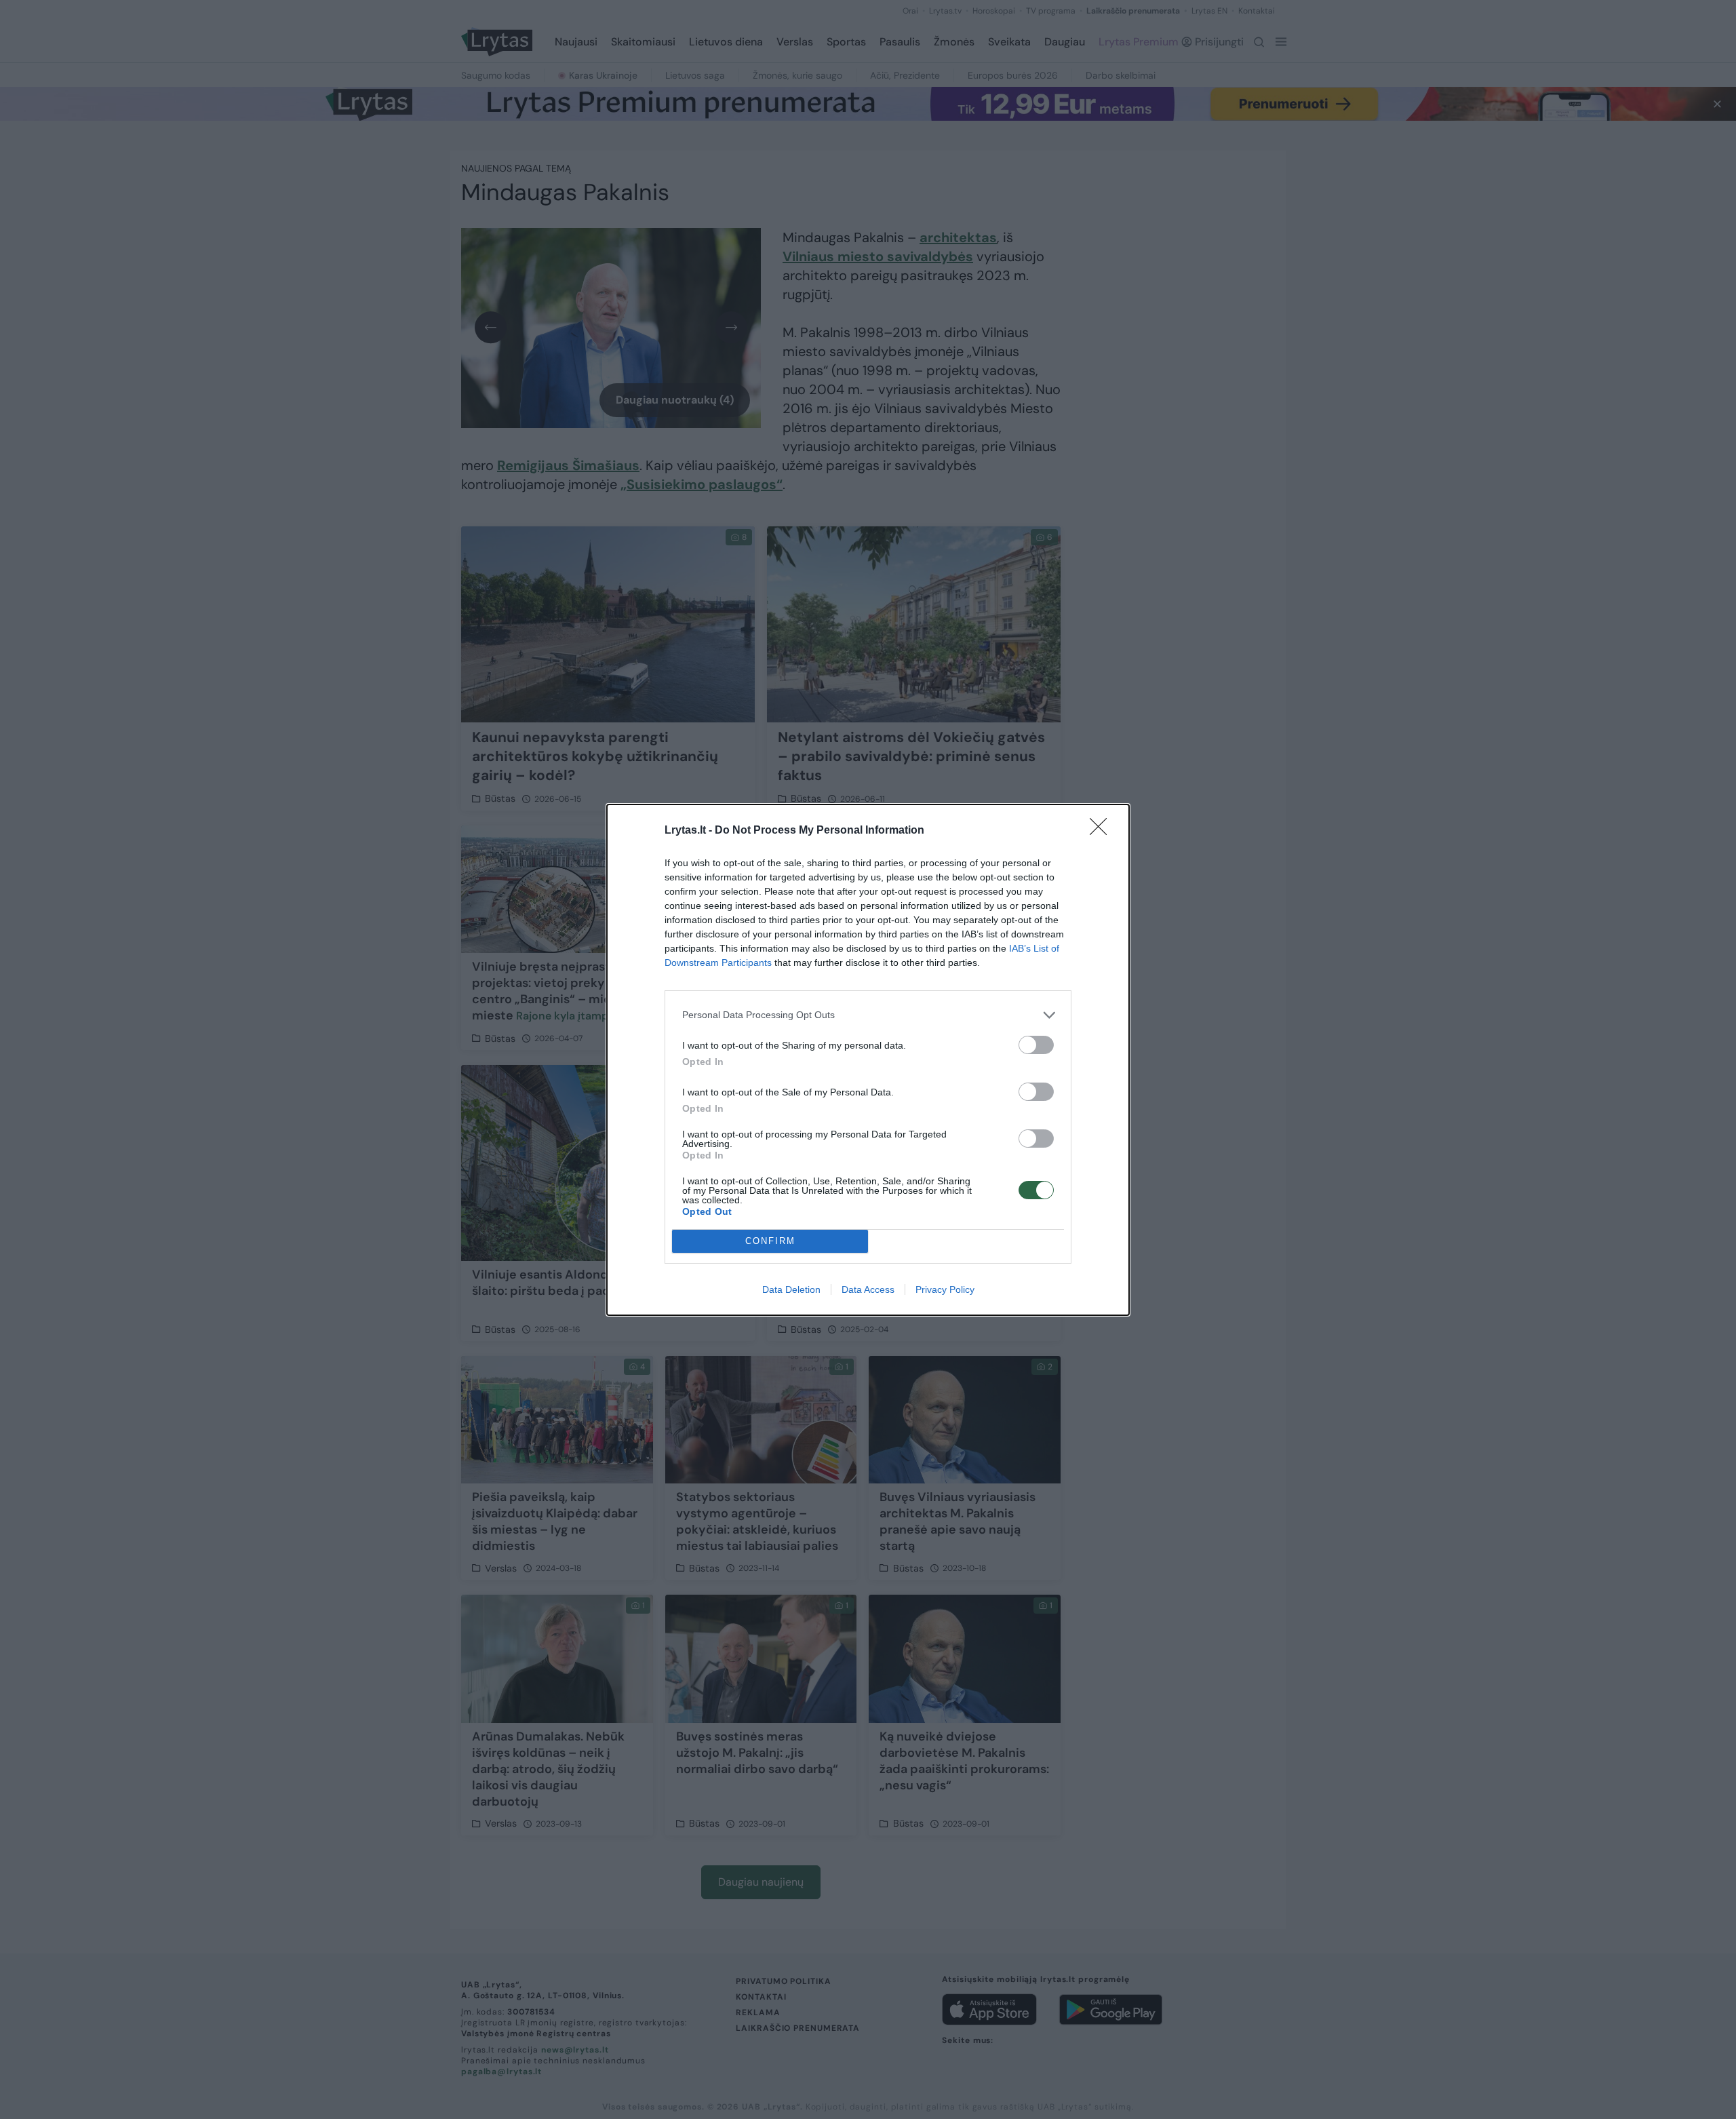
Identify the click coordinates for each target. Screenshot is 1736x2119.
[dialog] (868, 1060)
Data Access (868, 1289)
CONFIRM (770, 1241)
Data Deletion (791, 1289)
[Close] (1103, 831)
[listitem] (868, 1015)
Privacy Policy (945, 1289)
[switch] (1036, 1045)
